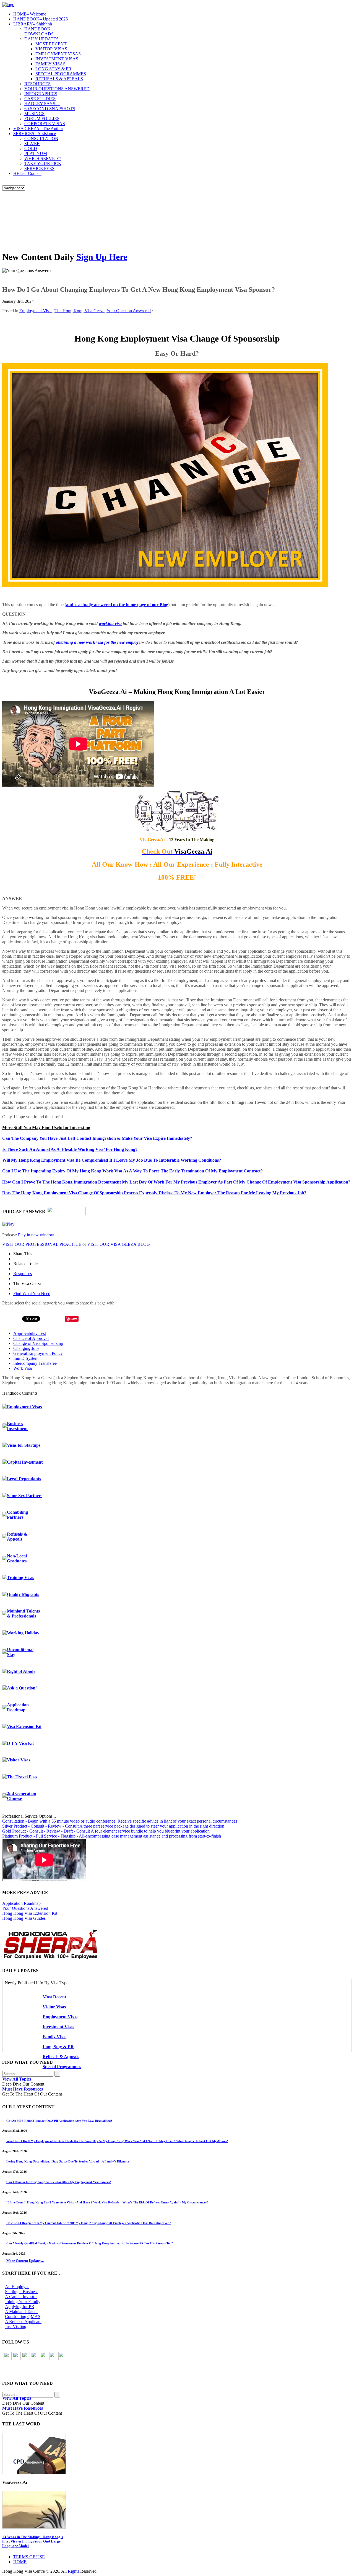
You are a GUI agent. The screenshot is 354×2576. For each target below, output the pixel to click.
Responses (23, 1274)
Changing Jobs (26, 1348)
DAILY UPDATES (41, 39)
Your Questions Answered (25, 1908)
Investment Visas (58, 2027)
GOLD (31, 148)
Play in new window (36, 1235)
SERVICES (35, 134)
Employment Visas (36, 311)
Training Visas (20, 1578)
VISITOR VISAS (51, 49)
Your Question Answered (129, 311)
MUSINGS (34, 114)
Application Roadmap (18, 1707)
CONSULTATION (41, 139)
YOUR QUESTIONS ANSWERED (57, 89)
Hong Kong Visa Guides (24, 1918)
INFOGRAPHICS (41, 94)
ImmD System (26, 1358)
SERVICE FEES (39, 168)
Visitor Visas (19, 1760)
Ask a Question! (22, 1688)
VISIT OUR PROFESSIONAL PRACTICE (42, 1244)
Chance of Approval (31, 1338)
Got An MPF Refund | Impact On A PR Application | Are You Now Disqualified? (59, 2121)
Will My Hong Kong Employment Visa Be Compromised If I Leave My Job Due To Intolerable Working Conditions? (112, 1160)
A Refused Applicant (23, 2321)
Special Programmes (62, 2067)
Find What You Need (32, 1294)
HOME (30, 14)
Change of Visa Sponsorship (38, 1343)
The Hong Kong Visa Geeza (80, 311)
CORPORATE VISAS (45, 124)
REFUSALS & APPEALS (59, 79)
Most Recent (54, 1997)
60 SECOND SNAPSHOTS (50, 109)
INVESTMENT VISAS (57, 59)
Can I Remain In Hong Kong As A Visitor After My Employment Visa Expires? (59, 2182)
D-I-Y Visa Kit (20, 1743)
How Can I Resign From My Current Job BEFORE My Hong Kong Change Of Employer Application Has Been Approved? (89, 2223)
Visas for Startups (24, 1445)
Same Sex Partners (25, 1496)
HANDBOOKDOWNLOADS (39, 31)
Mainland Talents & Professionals (23, 1613)
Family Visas (54, 2037)
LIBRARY (33, 24)
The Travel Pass (22, 1777)
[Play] (8, 1224)
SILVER (32, 144)
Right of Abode (21, 1671)
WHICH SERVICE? (43, 158)
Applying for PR (20, 2307)
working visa (110, 623)
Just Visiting (16, 2326)
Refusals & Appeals (17, 1537)
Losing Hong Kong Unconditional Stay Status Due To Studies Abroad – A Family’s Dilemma (68, 2161)
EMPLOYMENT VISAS (58, 54)
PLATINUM (36, 153)
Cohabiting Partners (17, 1515)
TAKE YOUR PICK (43, 163)
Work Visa (23, 1368)
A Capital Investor (21, 2297)
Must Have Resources (23, 2089)
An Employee (17, 2287)
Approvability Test (30, 1333)
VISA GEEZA (38, 129)
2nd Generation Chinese (22, 1796)
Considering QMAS (23, 2317)
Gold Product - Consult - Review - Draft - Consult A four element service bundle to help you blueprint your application (106, 1831)
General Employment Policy (38, 1353)
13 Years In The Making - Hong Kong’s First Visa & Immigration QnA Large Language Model (33, 2541)
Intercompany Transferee (35, 1363)
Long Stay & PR (58, 2047)
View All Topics (17, 2079)
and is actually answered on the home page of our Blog (117, 605)
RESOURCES (37, 84)
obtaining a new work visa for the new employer (99, 642)
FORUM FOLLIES (42, 119)
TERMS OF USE (29, 2557)
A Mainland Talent (21, 2312)
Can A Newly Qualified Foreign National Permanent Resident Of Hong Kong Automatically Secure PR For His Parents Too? (90, 2243)
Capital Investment (25, 1462)
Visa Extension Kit (24, 1726)
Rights (73, 2571)
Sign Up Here (102, 257)
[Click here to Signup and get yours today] (177, 2453)
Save (74, 1319)
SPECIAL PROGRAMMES (61, 74)
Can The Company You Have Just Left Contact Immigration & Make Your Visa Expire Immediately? (97, 1138)
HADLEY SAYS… (42, 104)
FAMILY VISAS (50, 64)
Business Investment (17, 1426)
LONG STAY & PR (53, 69)
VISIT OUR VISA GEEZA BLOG (119, 1244)
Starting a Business (22, 2292)
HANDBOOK (41, 19)
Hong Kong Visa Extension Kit (30, 1913)
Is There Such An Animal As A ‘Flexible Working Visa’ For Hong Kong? (70, 1149)
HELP (27, 173)
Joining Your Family (23, 2302)
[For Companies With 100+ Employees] (51, 1958)
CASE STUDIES (40, 99)
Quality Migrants (23, 1594)
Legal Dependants (24, 1479)
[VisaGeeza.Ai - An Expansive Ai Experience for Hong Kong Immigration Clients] (177, 2510)
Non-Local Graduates (17, 1558)
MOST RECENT (51, 44)
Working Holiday (23, 1633)
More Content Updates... (25, 2261)
